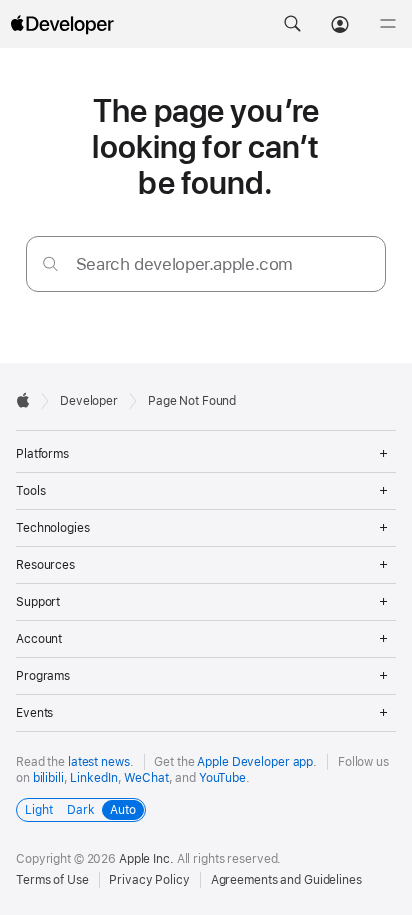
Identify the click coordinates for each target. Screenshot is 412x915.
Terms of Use (52, 880)
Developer (89, 401)
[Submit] (50, 263)
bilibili (48, 778)
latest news (99, 762)
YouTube (222, 778)
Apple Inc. (146, 859)
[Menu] (388, 24)
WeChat (146, 778)
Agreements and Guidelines (286, 880)
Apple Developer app (255, 762)
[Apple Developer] (62, 24)
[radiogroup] (81, 810)
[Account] (340, 24)
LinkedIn (93, 778)
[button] (292, 24)
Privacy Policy (149, 880)
